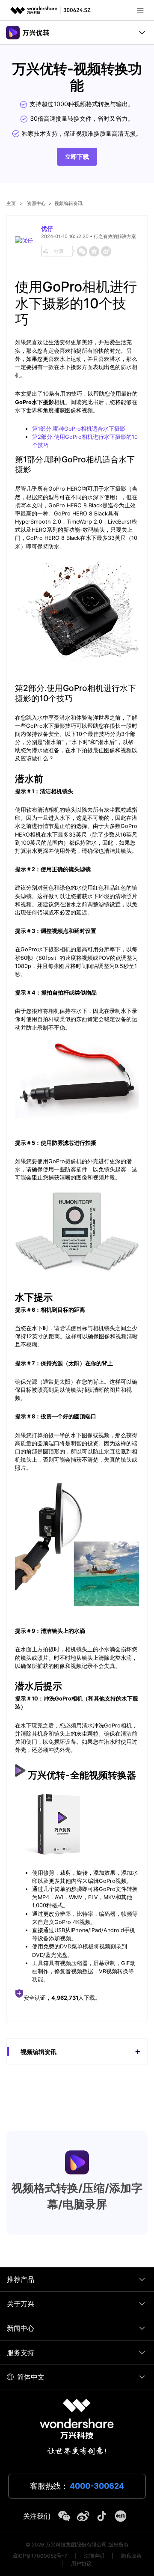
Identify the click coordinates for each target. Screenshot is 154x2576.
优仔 (47, 228)
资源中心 (36, 203)
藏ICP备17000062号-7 (40, 2556)
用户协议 (81, 2563)
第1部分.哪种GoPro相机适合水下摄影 (79, 429)
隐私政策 (131, 2556)
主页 (11, 203)
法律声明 (94, 2556)
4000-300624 (97, 2486)
